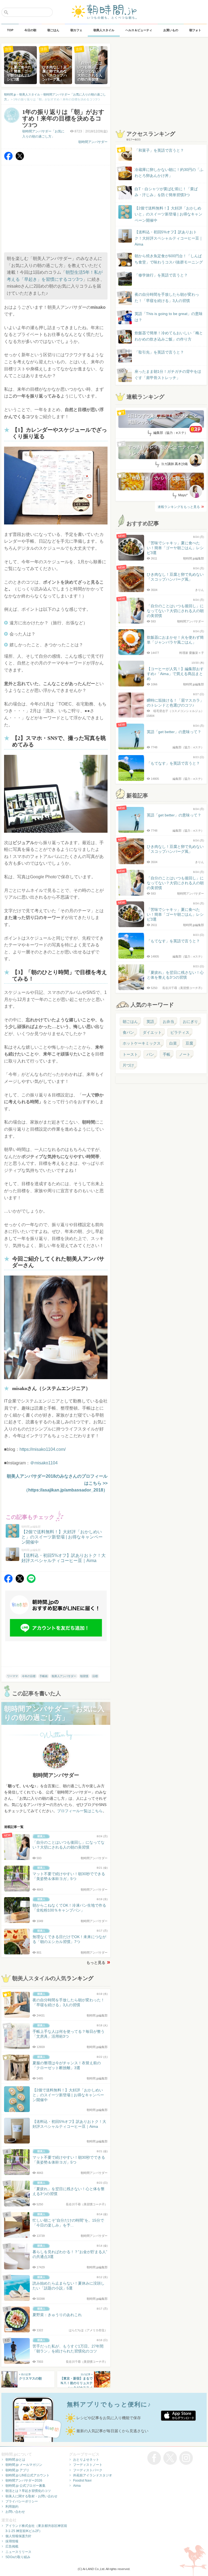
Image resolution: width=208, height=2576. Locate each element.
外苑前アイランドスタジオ (93, 2475)
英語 (150, 1022)
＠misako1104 (44, 1463)
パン (150, 1054)
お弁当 (168, 1022)
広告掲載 (12, 2546)
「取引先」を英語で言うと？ (159, 352)
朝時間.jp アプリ (17, 2470)
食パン (128, 1032)
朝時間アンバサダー (93, 142)
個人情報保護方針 (18, 2536)
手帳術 (44, 1676)
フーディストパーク (88, 2470)
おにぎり (190, 1022)
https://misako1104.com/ (43, 1449)
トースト (130, 1054)
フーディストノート (88, 2465)
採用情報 (12, 2541)
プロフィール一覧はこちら (80, 1811)
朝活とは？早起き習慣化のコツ (28, 2491)
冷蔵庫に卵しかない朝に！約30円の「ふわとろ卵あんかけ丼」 (169, 173)
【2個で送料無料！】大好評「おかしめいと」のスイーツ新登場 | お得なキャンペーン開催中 (168, 214)
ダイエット (152, 1032)
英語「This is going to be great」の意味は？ (169, 317)
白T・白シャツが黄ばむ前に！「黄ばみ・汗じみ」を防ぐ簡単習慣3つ (166, 192)
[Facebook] (8, 159)
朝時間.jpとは (15, 2460)
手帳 (167, 1054)
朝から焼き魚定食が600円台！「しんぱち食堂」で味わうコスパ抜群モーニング (169, 259)
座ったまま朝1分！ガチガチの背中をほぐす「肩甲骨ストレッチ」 (168, 374)
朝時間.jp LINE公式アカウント (27, 2475)
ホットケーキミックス (142, 1043)
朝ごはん (130, 1022)
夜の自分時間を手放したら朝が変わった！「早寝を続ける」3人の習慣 (167, 297)
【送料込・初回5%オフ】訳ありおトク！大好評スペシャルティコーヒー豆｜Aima (169, 238)
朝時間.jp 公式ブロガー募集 (25, 2486)
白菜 (173, 1043)
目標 (95, 1676)
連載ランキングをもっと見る (179, 507)
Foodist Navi (82, 2480)
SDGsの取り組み (18, 2557)
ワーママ (12, 1676)
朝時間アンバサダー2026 (24, 2480)
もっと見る (96, 1963)
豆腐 (189, 1043)
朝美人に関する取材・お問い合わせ (31, 2496)
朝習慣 (84, 1676)
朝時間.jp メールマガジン (24, 2465)
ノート (185, 1054)
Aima (77, 2486)
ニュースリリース (18, 2552)
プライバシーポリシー (22, 2501)
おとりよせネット (86, 2460)
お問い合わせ (15, 2512)
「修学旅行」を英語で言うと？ (161, 275)
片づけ (128, 1065)
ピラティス (180, 1032)
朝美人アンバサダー (64, 1676)
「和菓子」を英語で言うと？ (159, 150)
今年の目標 (29, 1676)
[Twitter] (20, 159)
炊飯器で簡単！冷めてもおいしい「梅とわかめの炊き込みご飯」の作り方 (164, 336)
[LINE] (31, 1581)
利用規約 (12, 2507)
